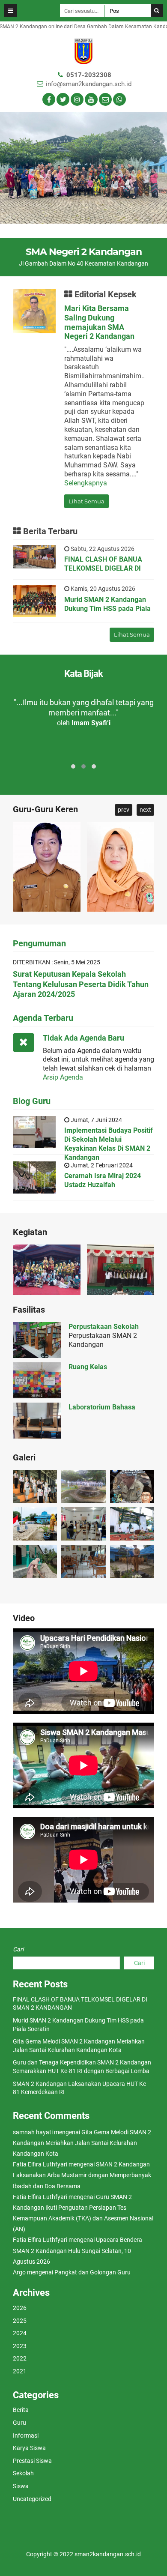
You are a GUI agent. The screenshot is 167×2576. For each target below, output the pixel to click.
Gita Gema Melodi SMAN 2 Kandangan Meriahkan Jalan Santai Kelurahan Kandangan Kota (82, 2143)
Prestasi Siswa (32, 2461)
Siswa (21, 2486)
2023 (20, 2346)
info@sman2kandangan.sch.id (89, 84)
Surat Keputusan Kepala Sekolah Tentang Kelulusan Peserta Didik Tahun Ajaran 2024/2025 (81, 984)
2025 (20, 2321)
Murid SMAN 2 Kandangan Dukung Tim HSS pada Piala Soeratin (107, 609)
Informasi (26, 2435)
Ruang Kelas (88, 1367)
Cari (18, 1949)
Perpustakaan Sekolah (104, 1327)
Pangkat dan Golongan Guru (92, 2272)
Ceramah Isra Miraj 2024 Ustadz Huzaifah (103, 1180)
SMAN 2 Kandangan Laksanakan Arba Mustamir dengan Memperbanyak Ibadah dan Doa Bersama (82, 2175)
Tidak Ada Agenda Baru (83, 1038)
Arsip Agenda (63, 1077)
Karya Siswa (29, 2448)
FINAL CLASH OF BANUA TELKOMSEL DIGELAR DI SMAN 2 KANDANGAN (103, 568)
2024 (20, 2333)
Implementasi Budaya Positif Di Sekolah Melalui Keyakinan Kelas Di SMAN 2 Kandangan (109, 1144)
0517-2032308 (89, 75)
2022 (20, 2358)
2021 (20, 2371)
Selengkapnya (86, 483)
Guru (19, 2423)
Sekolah (23, 2473)
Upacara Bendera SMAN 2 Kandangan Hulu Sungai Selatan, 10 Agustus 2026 (78, 2250)
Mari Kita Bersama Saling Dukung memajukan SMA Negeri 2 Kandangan (99, 322)
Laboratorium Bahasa (102, 1407)
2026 (20, 2308)
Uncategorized (32, 2499)
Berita (21, 2410)
